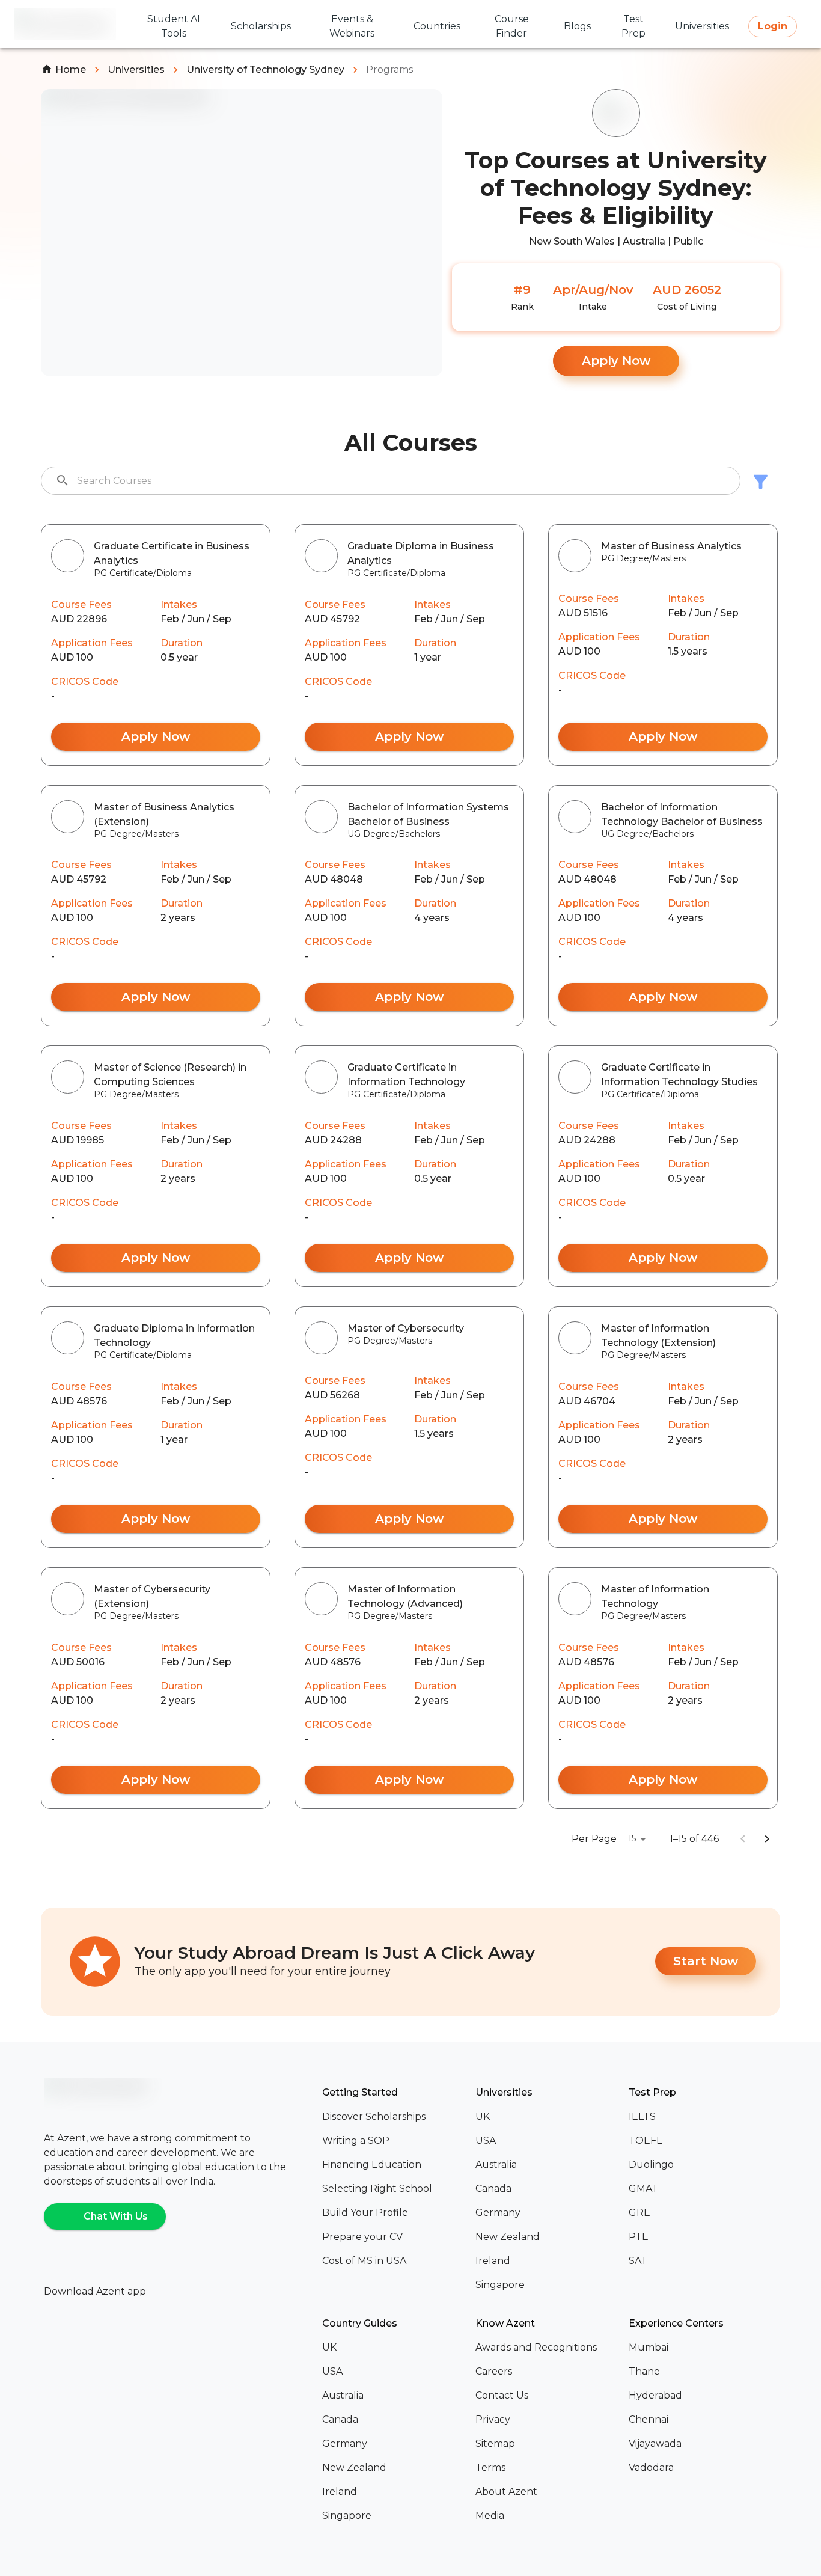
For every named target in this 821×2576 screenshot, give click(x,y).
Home (71, 69)
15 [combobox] (632, 1838)
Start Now (706, 1961)
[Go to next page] (767, 1839)
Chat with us (116, 2216)
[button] (394, 2117)
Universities (136, 69)
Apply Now (616, 361)
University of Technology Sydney (265, 69)
